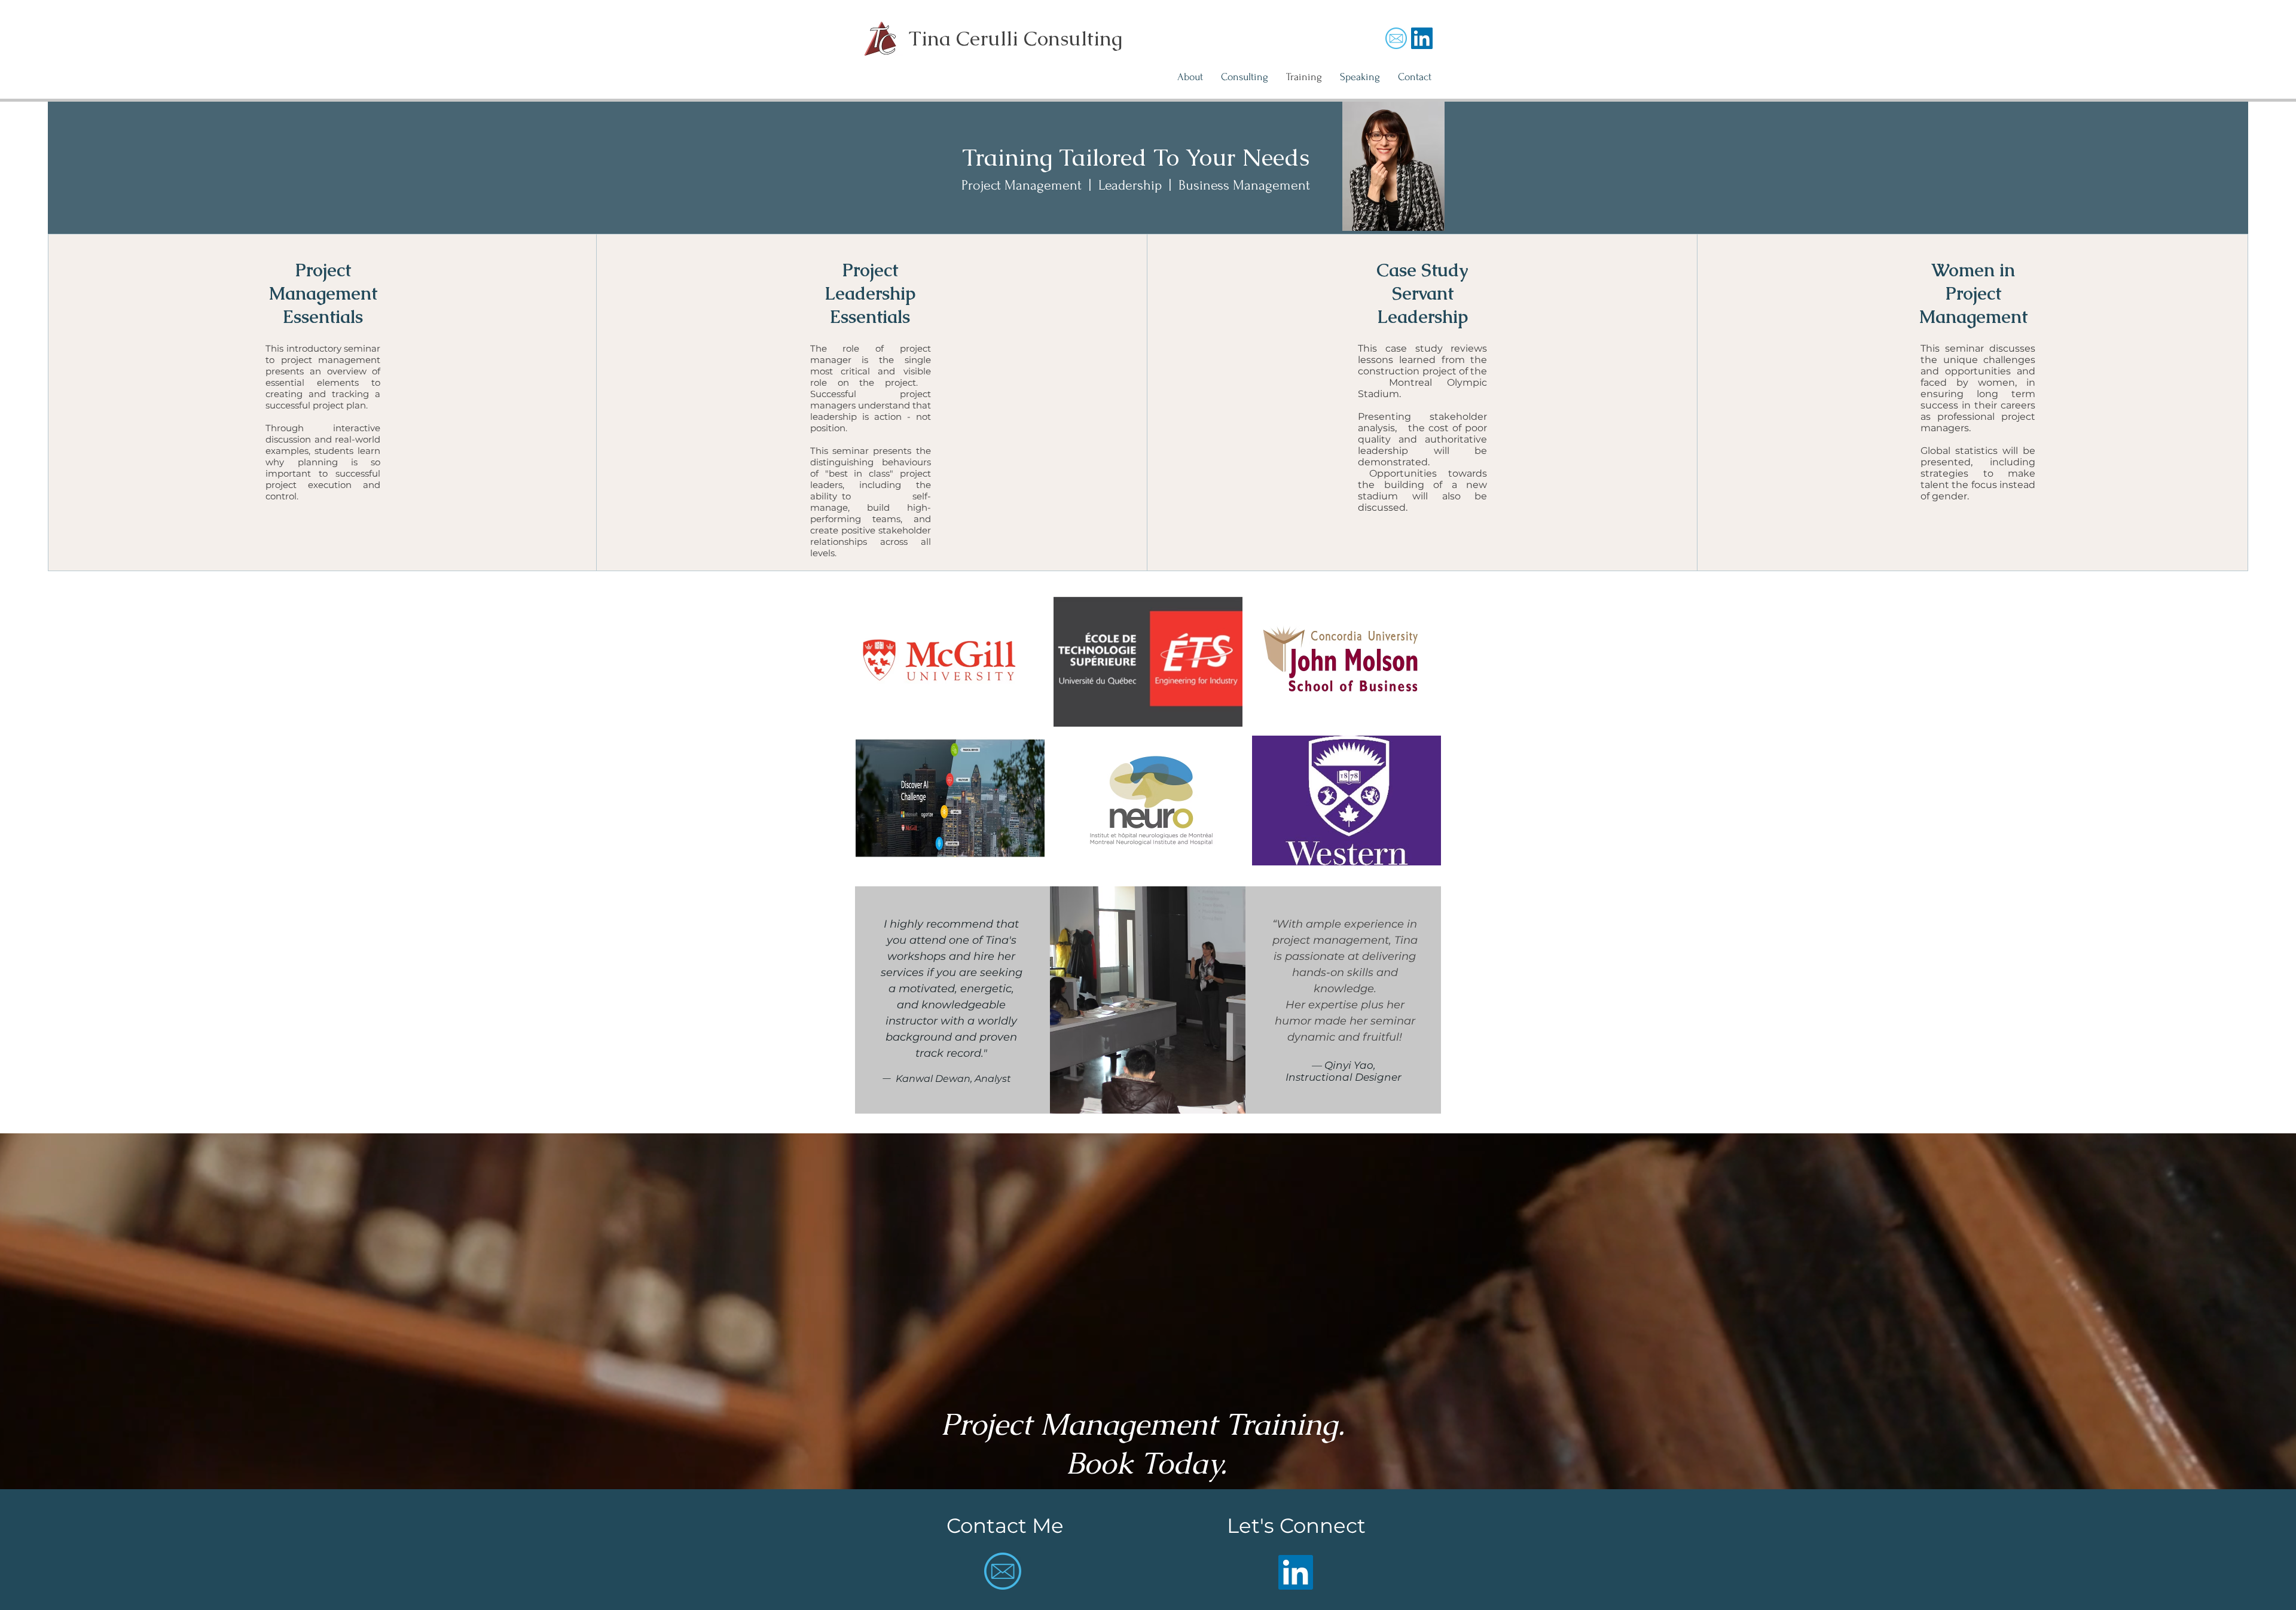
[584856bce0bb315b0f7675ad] (1396, 38)
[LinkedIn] (1296, 1572)
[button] (950, 662)
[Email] (1422, 38)
